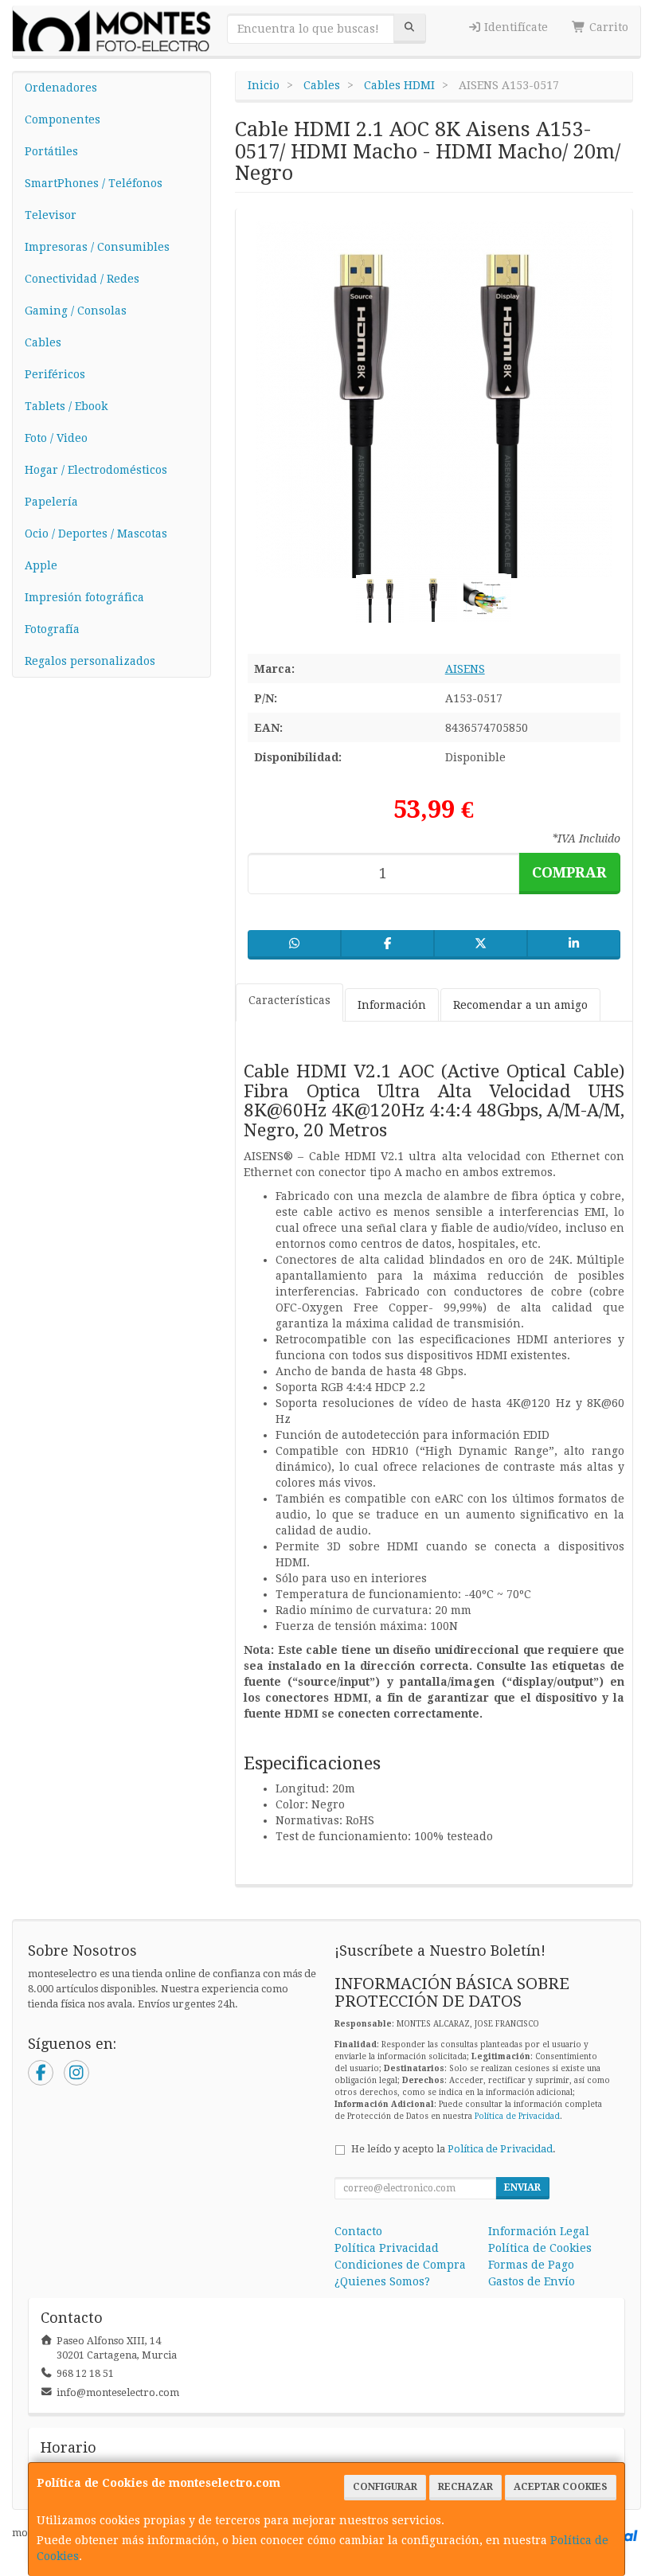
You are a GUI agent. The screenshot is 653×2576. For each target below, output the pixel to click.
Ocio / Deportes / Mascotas (96, 534)
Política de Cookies (540, 2248)
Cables (43, 342)
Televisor (51, 215)
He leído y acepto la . (454, 2149)
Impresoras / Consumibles (97, 247)
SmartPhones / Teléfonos (94, 183)
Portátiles (51, 151)
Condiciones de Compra (400, 2265)
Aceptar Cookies (561, 2487)
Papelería (51, 502)
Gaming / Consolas (76, 311)
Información (392, 1005)
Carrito (607, 27)
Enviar (522, 2187)
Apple (41, 565)
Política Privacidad (387, 2248)
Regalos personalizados (90, 661)
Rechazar (465, 2487)
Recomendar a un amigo (520, 1005)
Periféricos (55, 374)
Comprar (569, 872)
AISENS (465, 669)
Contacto (358, 2231)
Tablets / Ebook (66, 406)
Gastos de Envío (532, 2281)
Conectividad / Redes (82, 279)
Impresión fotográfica (84, 597)
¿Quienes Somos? (382, 2281)
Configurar (385, 2487)
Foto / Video (56, 438)
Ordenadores (61, 88)
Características (289, 1000)
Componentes (63, 119)
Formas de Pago (531, 2265)
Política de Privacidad (517, 2116)
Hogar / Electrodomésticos (96, 470)
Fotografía (52, 629)
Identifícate (514, 27)
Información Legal (539, 2231)
